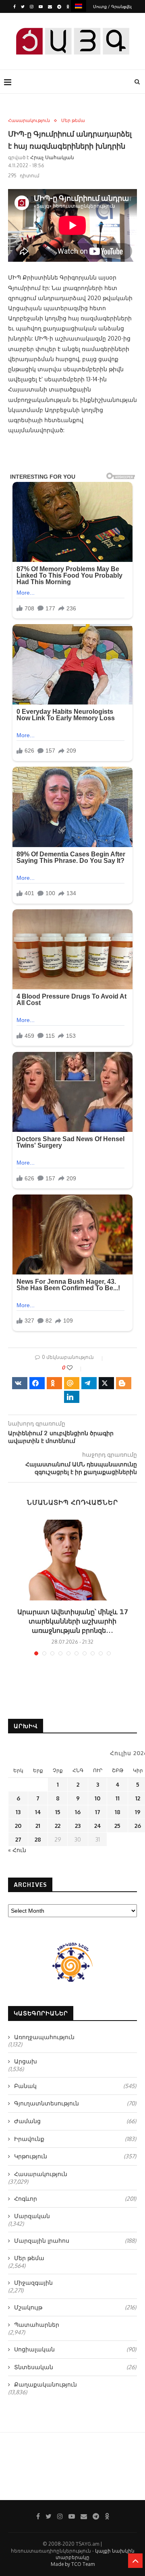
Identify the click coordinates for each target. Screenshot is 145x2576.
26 (138, 1826)
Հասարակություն (29, 121)
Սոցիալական (75, 2349)
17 (98, 1812)
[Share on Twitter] (106, 1383)
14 (38, 1812)
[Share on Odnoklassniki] (54, 1383)
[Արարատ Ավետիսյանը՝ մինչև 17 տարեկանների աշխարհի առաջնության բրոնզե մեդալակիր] (72, 1560)
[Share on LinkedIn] (72, 1397)
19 (138, 1812)
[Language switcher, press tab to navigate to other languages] (79, 6)
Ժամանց (75, 2121)
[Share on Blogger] (124, 1383)
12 (138, 1798)
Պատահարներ (37, 2325)
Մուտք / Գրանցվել (112, 6)
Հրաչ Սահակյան (52, 157)
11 (118, 1798)
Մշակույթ (75, 2307)
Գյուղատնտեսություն (75, 2103)
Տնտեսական (75, 2367)
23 (78, 1826)
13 (18, 1812)
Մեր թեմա (73, 121)
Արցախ (26, 2061)
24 (98, 1826)
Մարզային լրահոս (75, 2241)
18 (118, 1812)
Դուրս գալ (75, 19)
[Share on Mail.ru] (72, 1383)
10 (97, 1798)
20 (18, 1826)
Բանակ (75, 2086)
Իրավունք (75, 2139)
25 (117, 1826)
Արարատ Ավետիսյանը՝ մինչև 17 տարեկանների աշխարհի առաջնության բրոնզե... (73, 1621)
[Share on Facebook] (37, 1383)
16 (78, 1812)
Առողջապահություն (44, 2037)
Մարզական (32, 2216)
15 (58, 1812)
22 (58, 1826)
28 (38, 1839)
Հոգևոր (75, 2199)
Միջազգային (33, 2283)
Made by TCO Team (73, 2564)
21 (38, 1826)
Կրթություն (75, 2156)
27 (18, 1839)
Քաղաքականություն (46, 2384)
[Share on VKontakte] (20, 1383)
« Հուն (17, 1850)
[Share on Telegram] (89, 1383)
